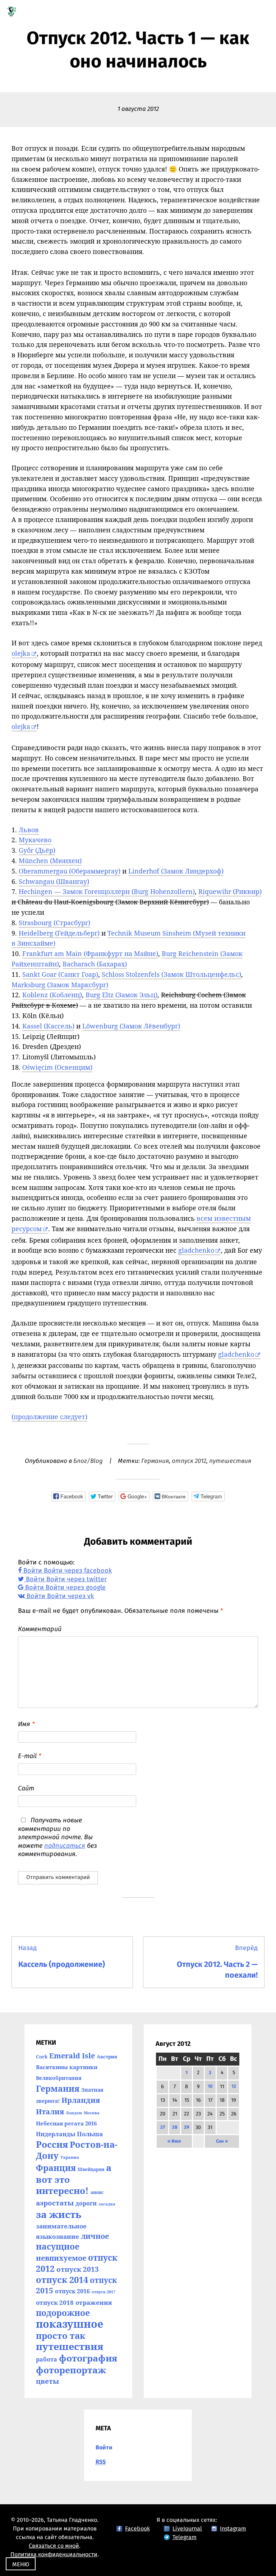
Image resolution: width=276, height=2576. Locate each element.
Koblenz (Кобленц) (52, 995)
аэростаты (55, 2203)
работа (47, 2359)
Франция (56, 2168)
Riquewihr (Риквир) (230, 891)
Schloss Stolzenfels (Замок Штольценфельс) (171, 974)
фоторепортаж (71, 2370)
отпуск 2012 (189, 1461)
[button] (68, 1496)
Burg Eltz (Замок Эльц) (121, 995)
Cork (42, 2057)
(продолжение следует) (49, 1417)
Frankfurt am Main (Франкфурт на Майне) (90, 953)
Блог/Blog (88, 1461)
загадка (107, 2204)
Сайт (26, 1789)
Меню (21, 2565)
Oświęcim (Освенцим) (57, 1067)
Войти (104, 2448)
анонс (97, 2192)
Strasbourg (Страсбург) (54, 923)
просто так (61, 2335)
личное (95, 2236)
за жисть (59, 2214)
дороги (86, 2203)
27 (163, 2127)
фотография (88, 2358)
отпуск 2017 (103, 2292)
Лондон (74, 2113)
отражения (94, 2302)
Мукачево (35, 840)
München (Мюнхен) (50, 861)
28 (175, 2127)
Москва (92, 2113)
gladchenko (196, 1250)
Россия (52, 2144)
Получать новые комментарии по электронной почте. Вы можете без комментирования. (57, 1837)
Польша (90, 2134)
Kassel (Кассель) (48, 1026)
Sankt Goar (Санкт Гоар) (60, 974)
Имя (26, 1724)
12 (234, 2087)
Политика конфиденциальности (54, 2554)
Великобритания (59, 2078)
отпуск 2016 (72, 2291)
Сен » (222, 2141)
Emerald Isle (72, 2056)
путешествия (230, 1461)
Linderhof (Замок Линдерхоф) (176, 871)
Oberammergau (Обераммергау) (70, 871)
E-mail (30, 1756)
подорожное (63, 2313)
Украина (70, 2157)
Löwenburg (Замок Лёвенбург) (131, 1026)
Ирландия (81, 2100)
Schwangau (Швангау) (54, 881)
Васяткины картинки (67, 2067)
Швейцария (91, 2169)
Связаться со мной (54, 2546)
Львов (29, 830)
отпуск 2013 (78, 2269)
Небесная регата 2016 (66, 2123)
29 (187, 2127)
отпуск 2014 (62, 2280)
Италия (50, 2111)
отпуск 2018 (55, 2302)
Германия (155, 1461)
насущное (58, 2247)
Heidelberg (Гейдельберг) (59, 933)
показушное (70, 2324)
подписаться (65, 1846)
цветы (47, 2381)
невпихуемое (61, 2258)
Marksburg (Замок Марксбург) (60, 985)
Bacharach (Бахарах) (95, 964)
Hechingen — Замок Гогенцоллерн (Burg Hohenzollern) (107, 891)
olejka (21, 653)
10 (210, 2087)
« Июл (174, 2141)
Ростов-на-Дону (77, 2150)
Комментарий (40, 1629)
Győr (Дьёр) (37, 850)
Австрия (107, 2057)
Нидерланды (56, 2134)
